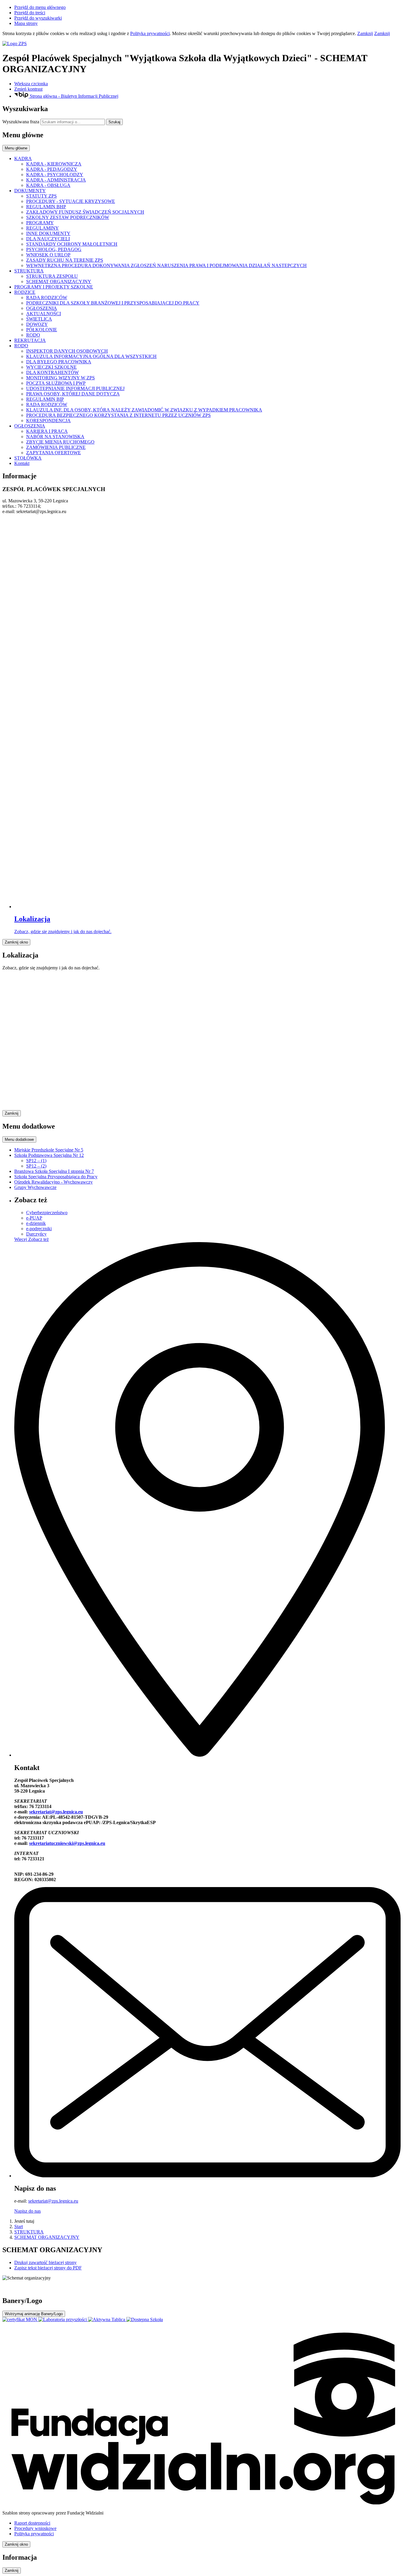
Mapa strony (26, 23)
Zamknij (365, 33)
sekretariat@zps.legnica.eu (56, 1812)
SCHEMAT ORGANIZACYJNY (47, 2237)
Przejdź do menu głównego (40, 7)
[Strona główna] (203, 44)
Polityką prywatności (150, 33)
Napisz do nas (27, 2211)
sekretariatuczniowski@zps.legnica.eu (67, 1843)
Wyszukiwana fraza (21, 122)
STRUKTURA (29, 2232)
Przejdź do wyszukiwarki (38, 18)
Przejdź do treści (30, 13)
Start (19, 2226)
